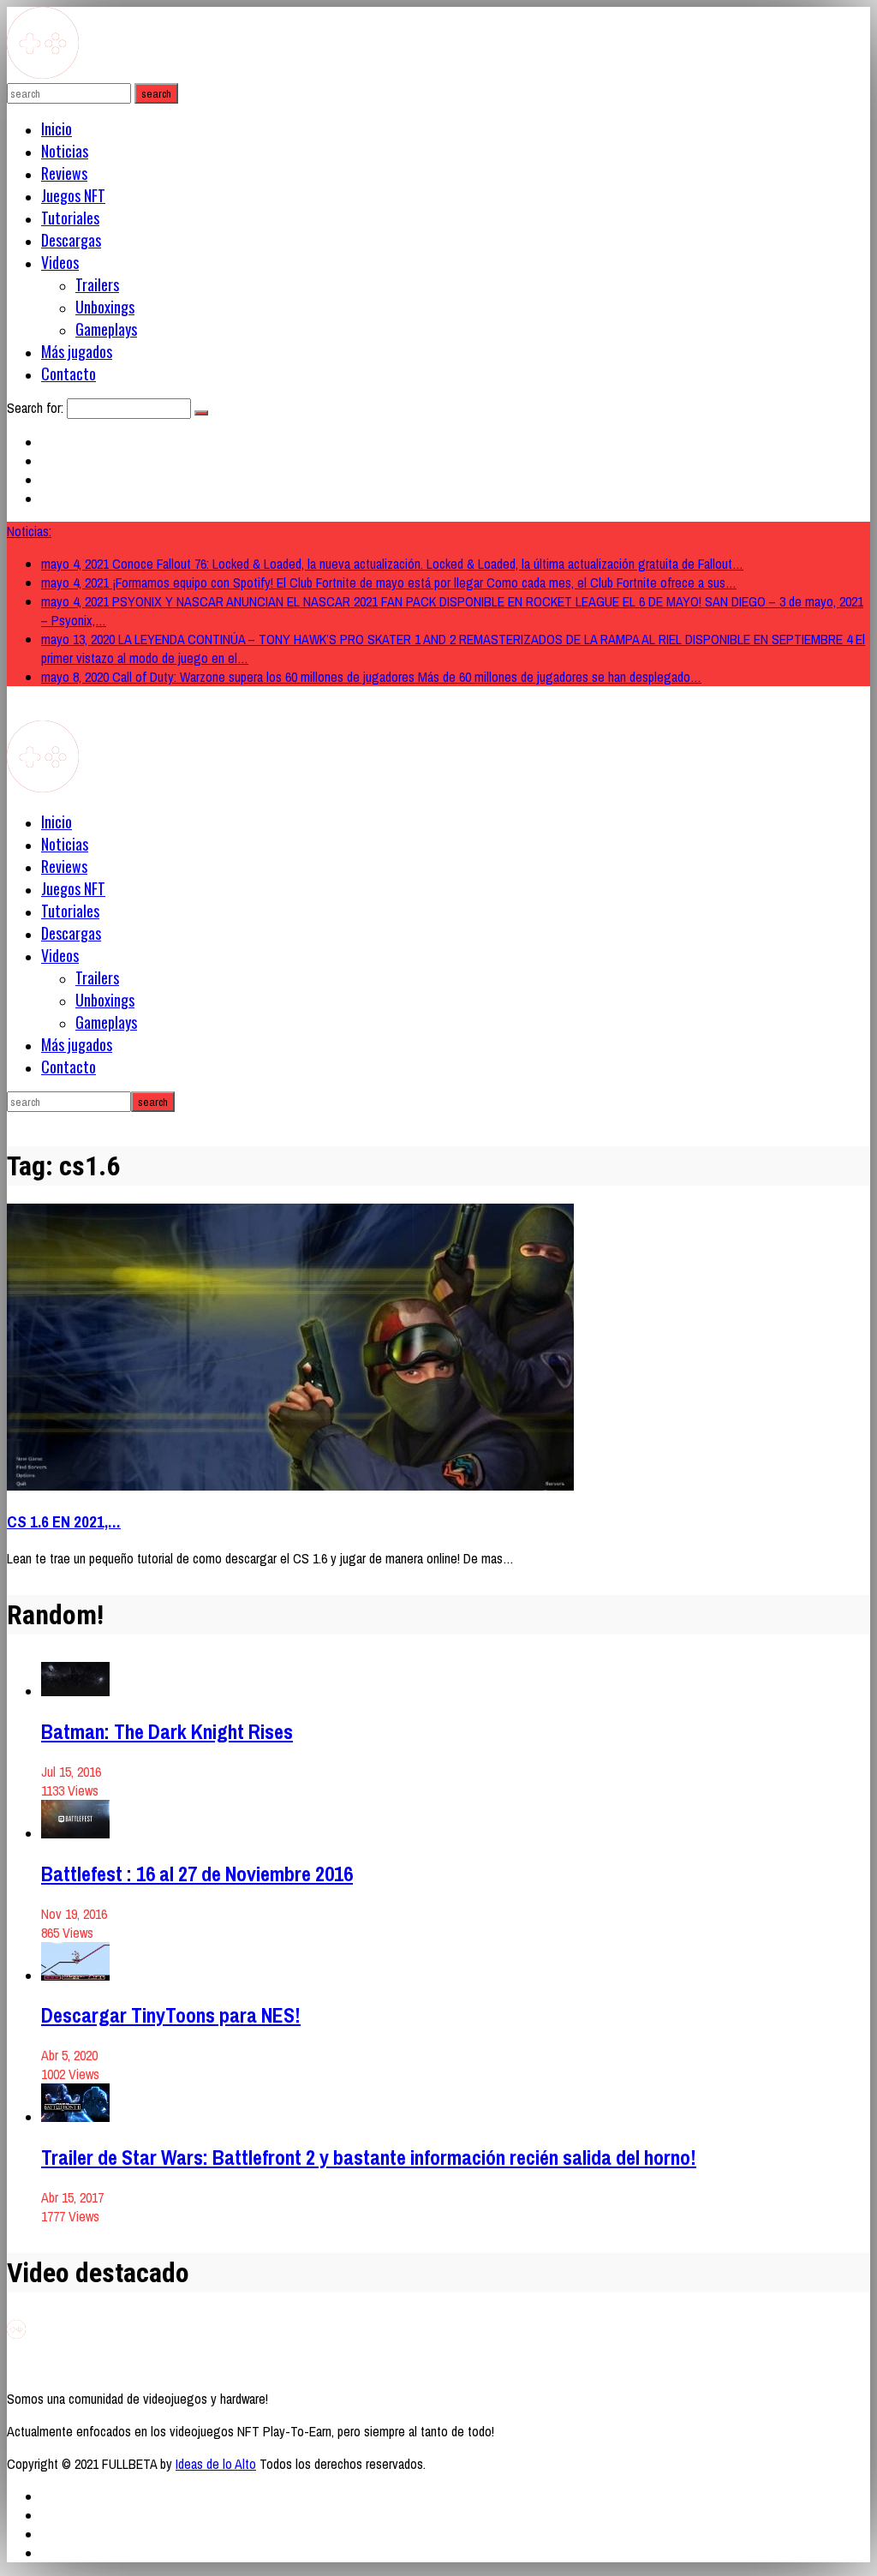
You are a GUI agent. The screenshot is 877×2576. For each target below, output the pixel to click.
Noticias (65, 151)
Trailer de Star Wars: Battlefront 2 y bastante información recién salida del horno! (369, 2157)
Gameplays (106, 329)
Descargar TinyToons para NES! (171, 2015)
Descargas (71, 240)
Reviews (64, 173)
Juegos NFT (73, 195)
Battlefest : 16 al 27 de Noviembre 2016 (197, 1874)
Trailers (97, 284)
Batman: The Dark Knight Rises (167, 1731)
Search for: (35, 408)
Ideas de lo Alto (216, 2464)
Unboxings (105, 307)
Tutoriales (70, 218)
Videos (60, 262)
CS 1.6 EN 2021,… (64, 1522)
